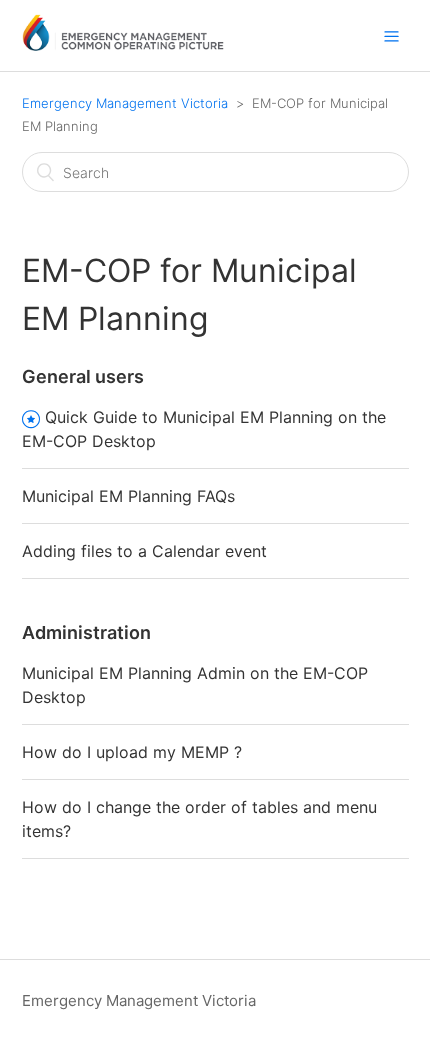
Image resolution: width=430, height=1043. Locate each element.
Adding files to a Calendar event (144, 551)
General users (83, 376)
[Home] (123, 45)
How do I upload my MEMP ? (132, 752)
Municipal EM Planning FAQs (128, 496)
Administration (86, 632)
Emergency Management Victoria (125, 103)
